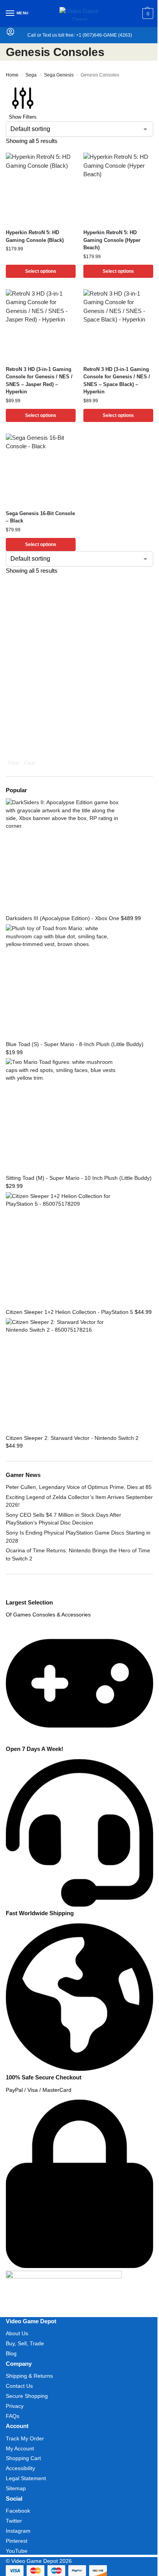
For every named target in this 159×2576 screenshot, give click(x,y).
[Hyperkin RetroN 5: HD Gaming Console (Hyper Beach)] (118, 188)
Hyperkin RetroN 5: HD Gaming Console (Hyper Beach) (112, 240)
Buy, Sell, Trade (25, 2343)
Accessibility (20, 2468)
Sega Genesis (59, 75)
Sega (31, 75)
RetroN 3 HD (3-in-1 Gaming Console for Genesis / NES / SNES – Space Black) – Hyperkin (117, 381)
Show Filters (23, 117)
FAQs (13, 2416)
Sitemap (16, 2488)
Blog (11, 2353)
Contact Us (19, 2386)
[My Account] (10, 34)
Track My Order (25, 2438)
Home (12, 75)
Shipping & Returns (29, 2376)
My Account (20, 2448)
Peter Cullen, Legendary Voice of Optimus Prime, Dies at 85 (79, 1487)
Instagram (18, 2531)
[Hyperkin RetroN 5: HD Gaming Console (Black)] (41, 188)
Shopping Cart (23, 2458)
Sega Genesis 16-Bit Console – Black (40, 517)
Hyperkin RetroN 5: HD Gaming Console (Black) (35, 236)
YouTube (17, 2551)
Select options (41, 271)
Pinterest (17, 2541)
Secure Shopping (27, 2396)
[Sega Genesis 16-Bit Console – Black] (41, 469)
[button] (147, 14)
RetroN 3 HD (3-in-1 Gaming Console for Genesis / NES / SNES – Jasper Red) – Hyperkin (39, 381)
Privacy (15, 2406)
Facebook (18, 2511)
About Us (17, 2333)
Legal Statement (26, 2478)
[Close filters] (8, 1594)
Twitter (14, 2521)
